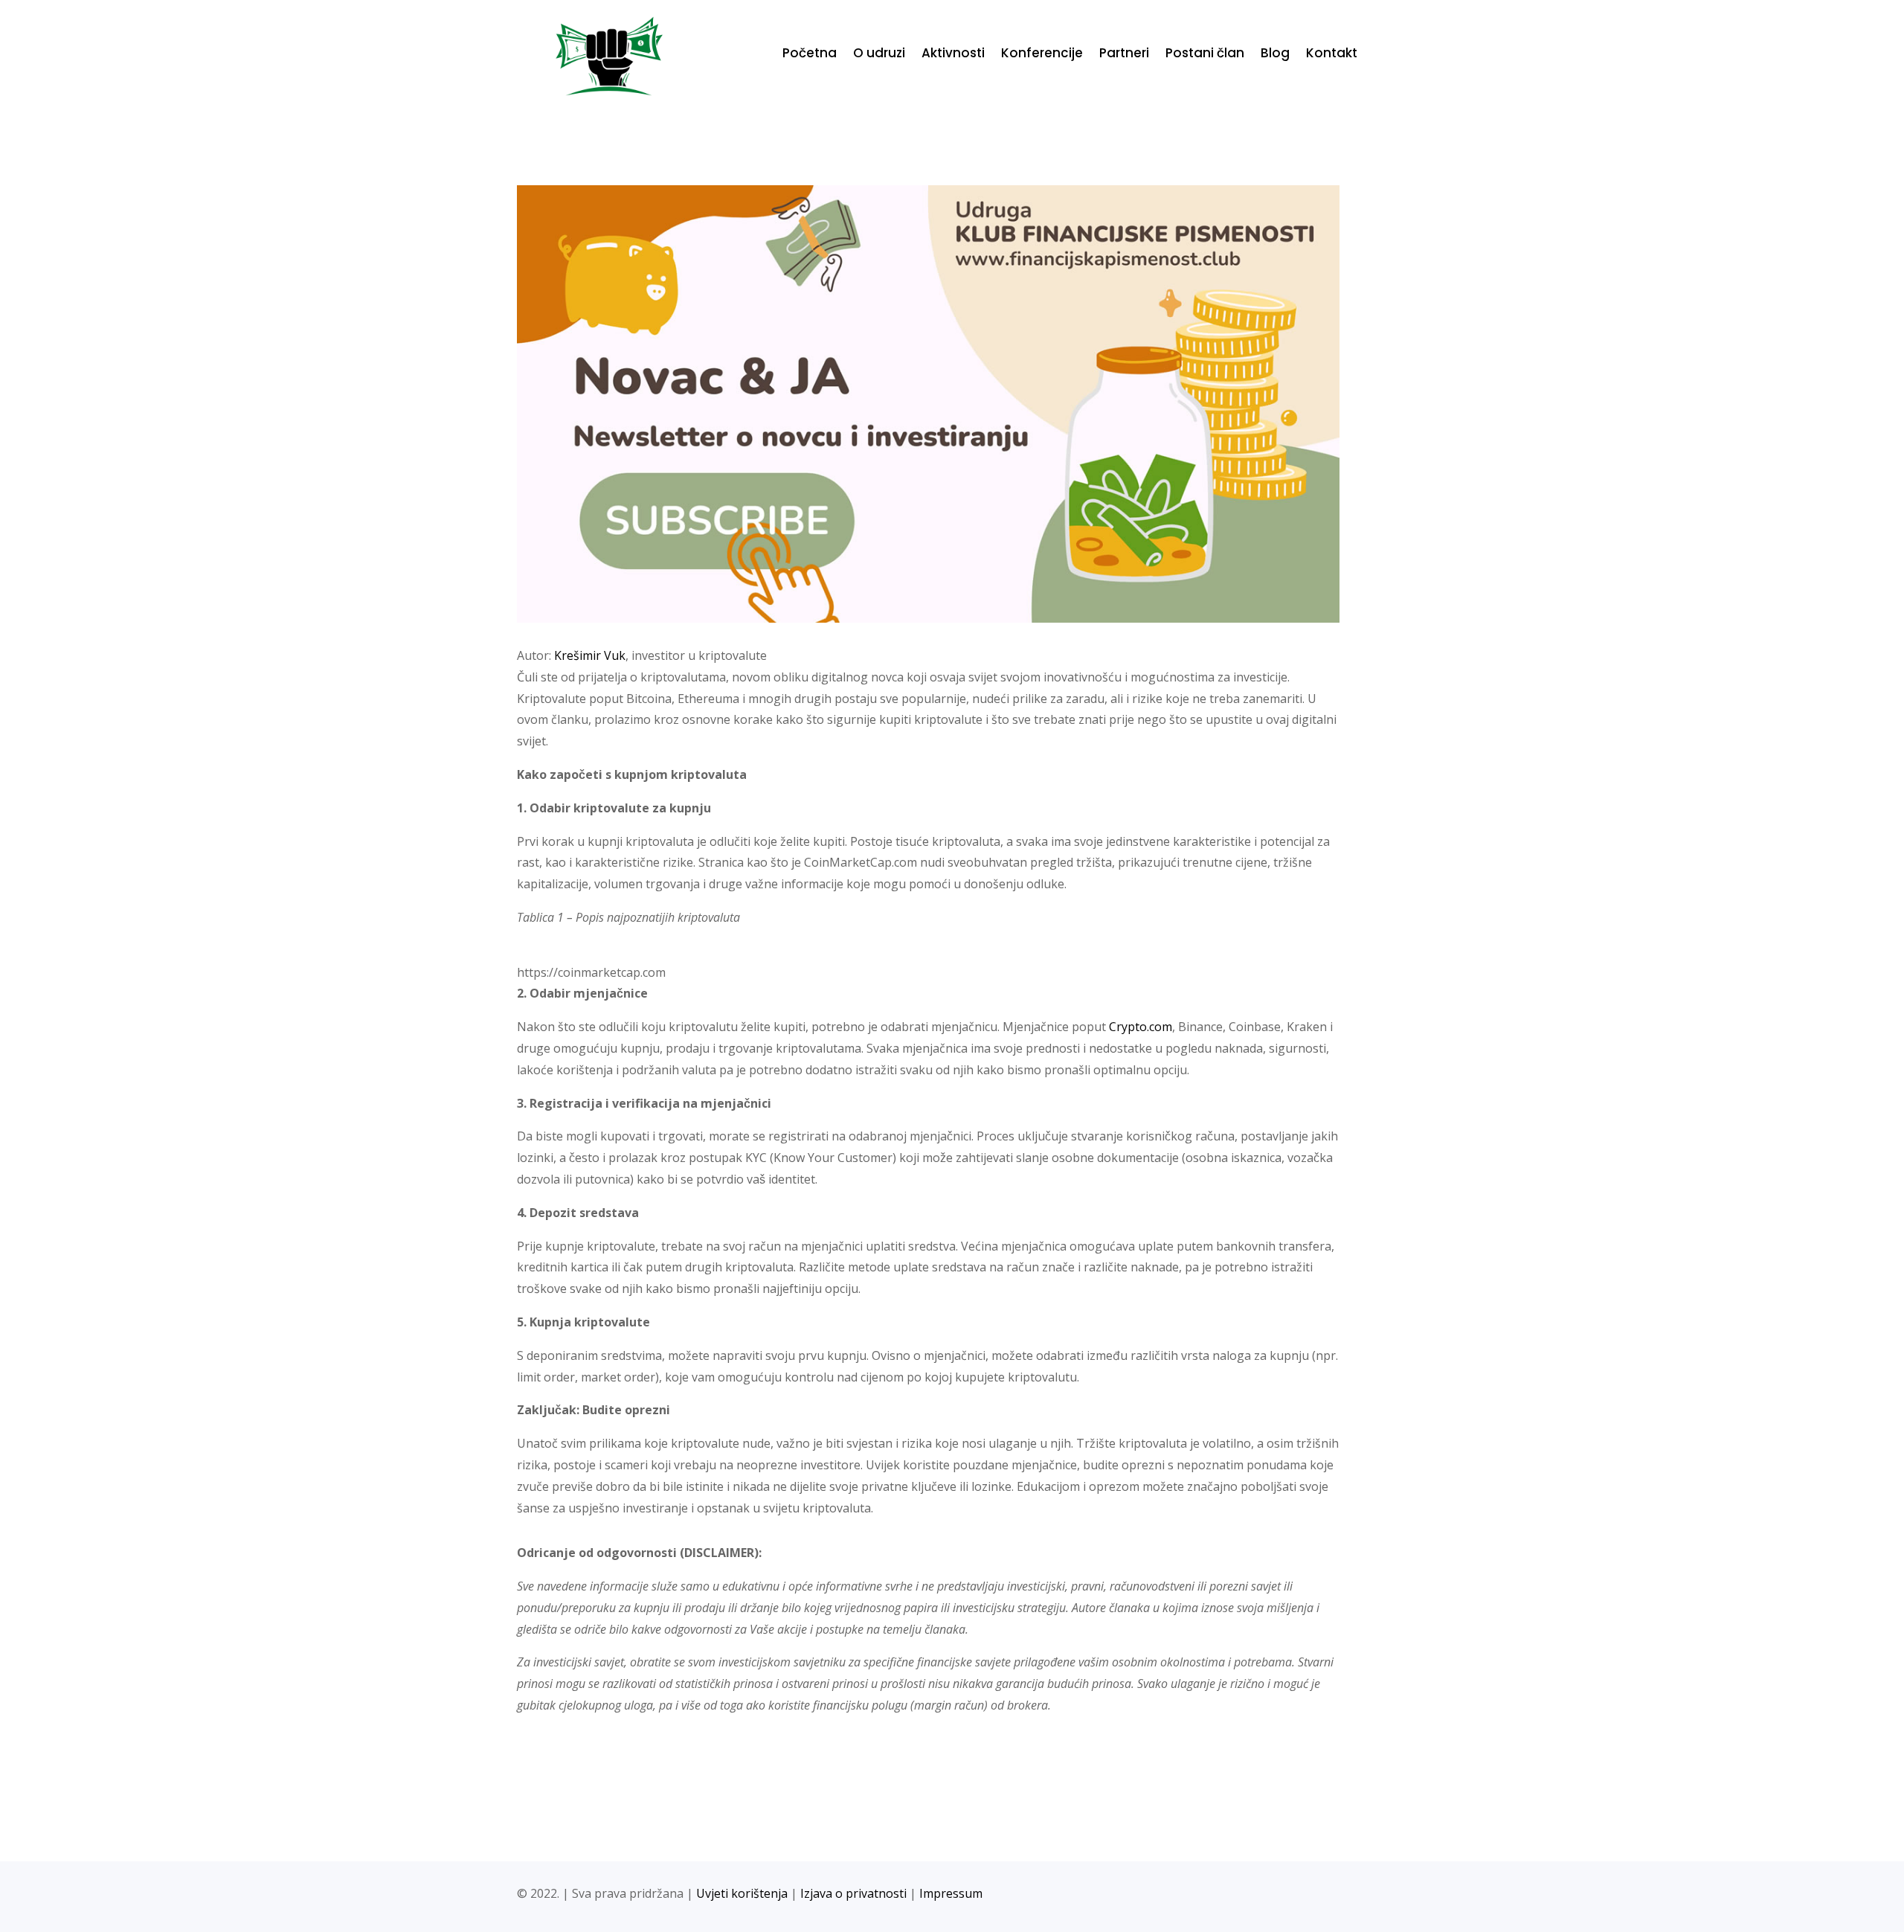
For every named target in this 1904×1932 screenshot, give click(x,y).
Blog (1275, 55)
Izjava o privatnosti (853, 1893)
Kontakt (1332, 55)
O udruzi (879, 55)
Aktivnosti (953, 55)
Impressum (951, 1893)
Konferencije (1042, 55)
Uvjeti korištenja (742, 1893)
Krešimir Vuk (590, 655)
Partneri (1124, 55)
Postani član (1205, 55)
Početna (810, 55)
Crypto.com (1141, 1027)
